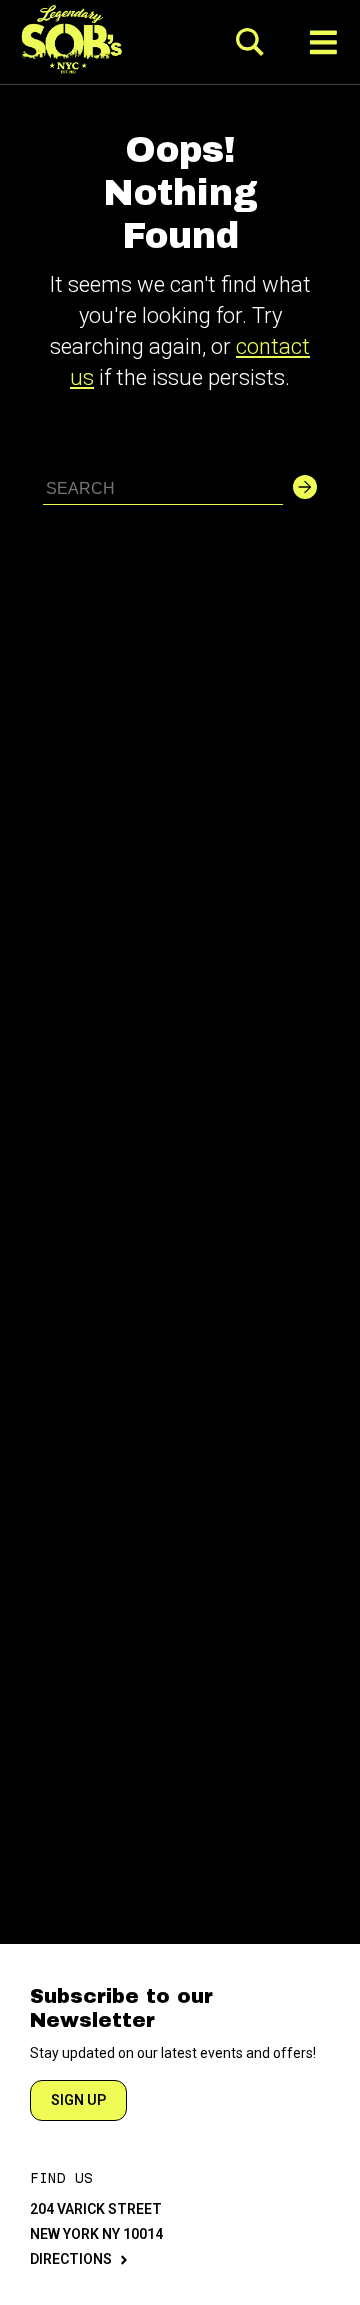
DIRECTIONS (71, 2259)
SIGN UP (78, 2100)
